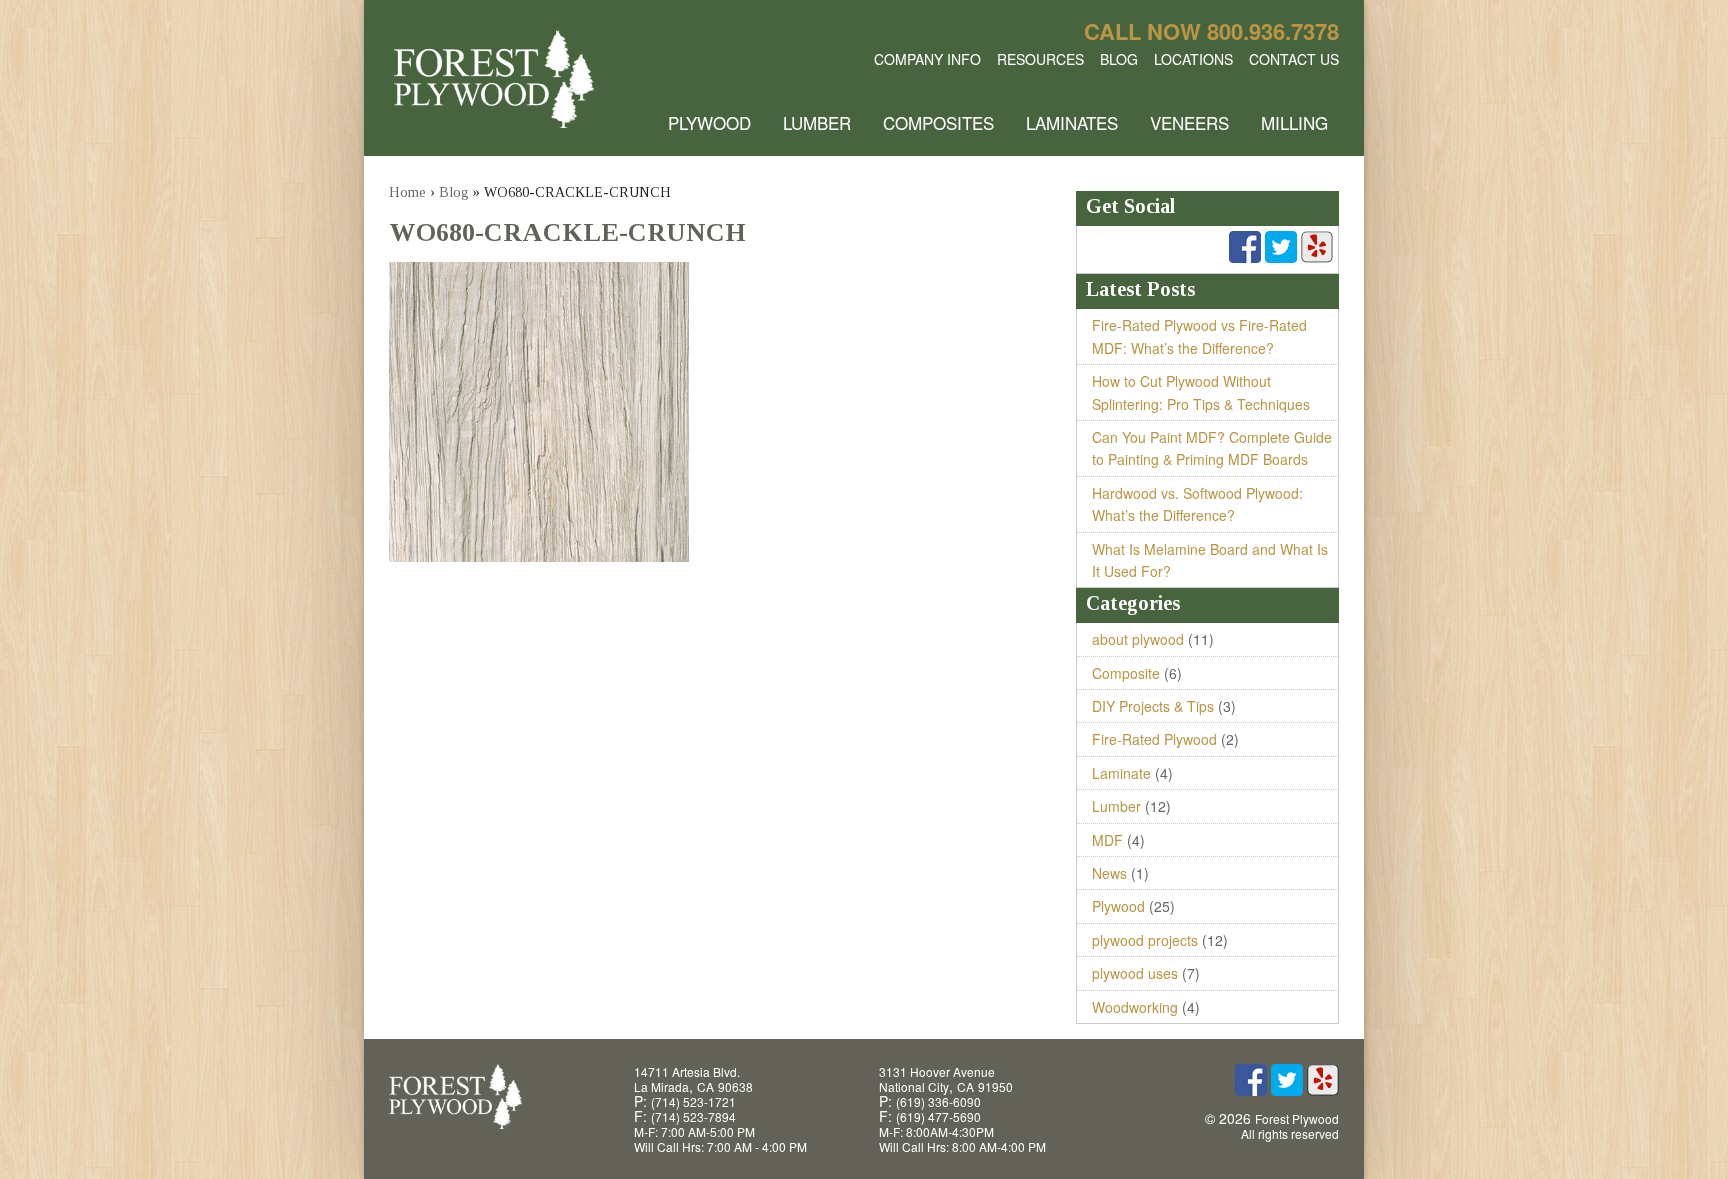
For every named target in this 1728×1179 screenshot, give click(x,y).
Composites (938, 122)
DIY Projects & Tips (1153, 706)
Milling (1294, 122)
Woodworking (1135, 1007)
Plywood (709, 122)
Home (407, 192)
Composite (1126, 673)
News (1109, 873)
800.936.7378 (1273, 31)
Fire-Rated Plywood (1154, 739)
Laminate (1121, 773)
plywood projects (1145, 940)
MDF (1107, 840)
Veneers (1189, 122)
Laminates (1072, 122)
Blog (1119, 59)
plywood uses (1135, 973)
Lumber (817, 122)
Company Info (927, 59)
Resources (1040, 59)
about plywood (1138, 639)
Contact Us (1294, 59)
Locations (1193, 59)
